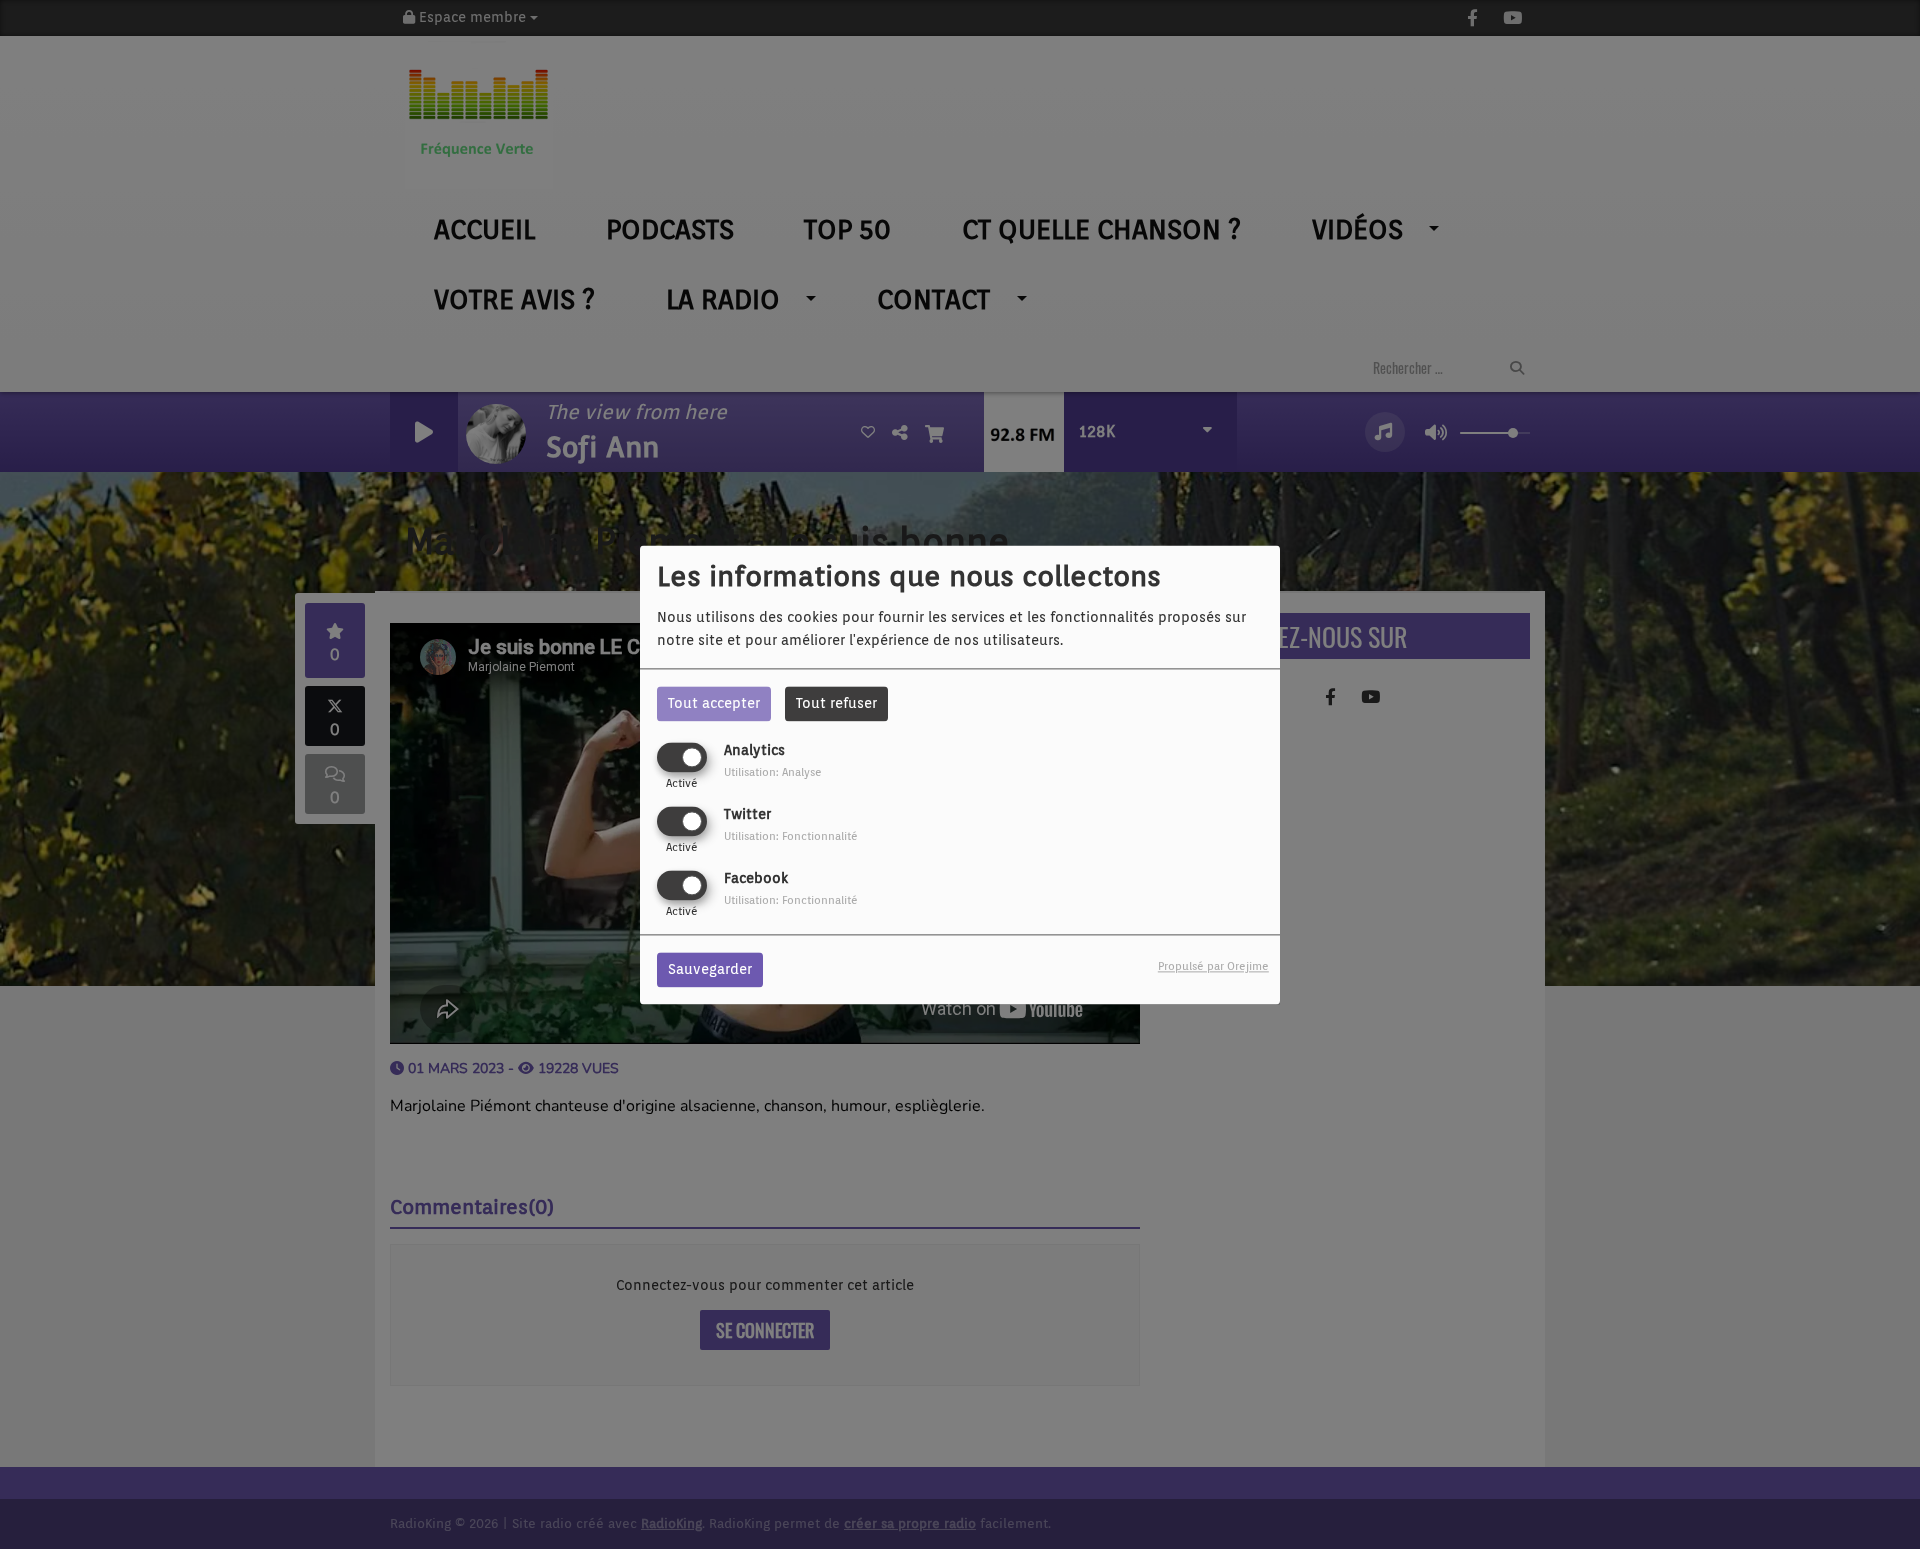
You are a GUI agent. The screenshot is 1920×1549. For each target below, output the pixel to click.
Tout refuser (836, 703)
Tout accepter (714, 703)
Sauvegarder (710, 969)
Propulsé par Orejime (1213, 966)
